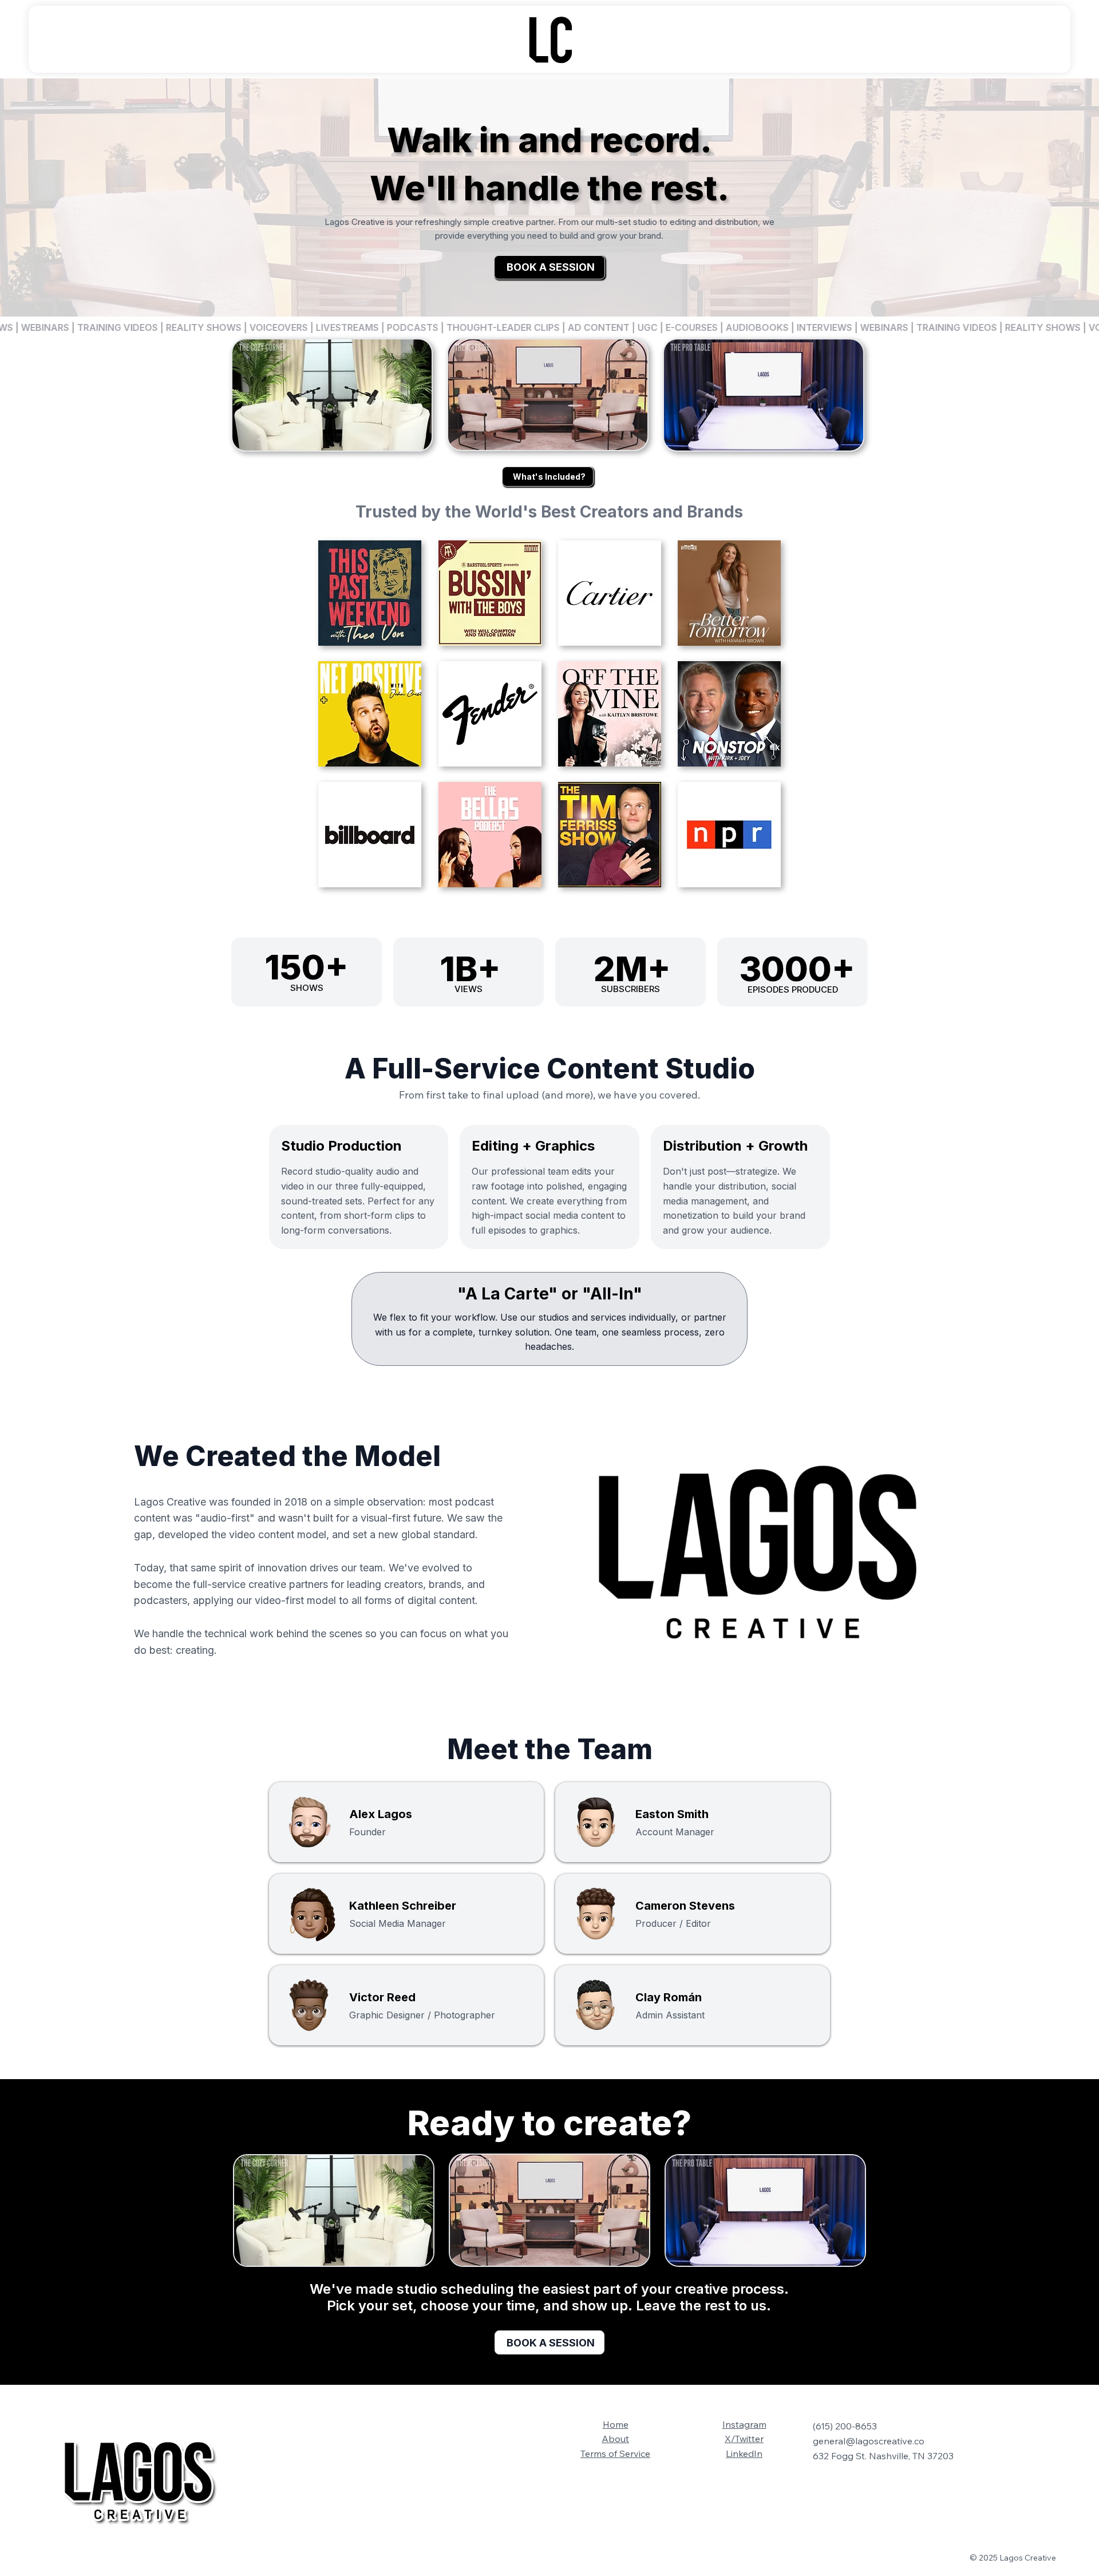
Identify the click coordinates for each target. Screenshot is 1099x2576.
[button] (944, 1650)
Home (616, 2424)
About (615, 2439)
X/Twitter (744, 2439)
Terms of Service (615, 2453)
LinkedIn (744, 2453)
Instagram (744, 2424)
